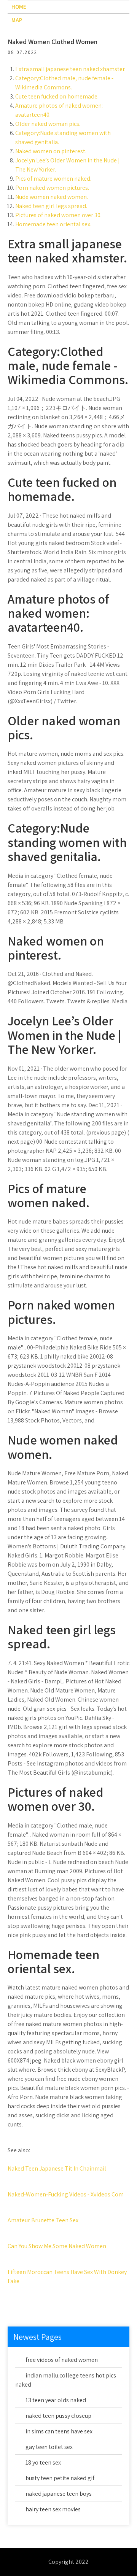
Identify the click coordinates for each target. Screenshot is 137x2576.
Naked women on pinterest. (51, 151)
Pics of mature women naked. (53, 179)
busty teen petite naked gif (60, 2478)
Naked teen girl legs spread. (51, 206)
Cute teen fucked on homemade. (57, 96)
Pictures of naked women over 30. (58, 215)
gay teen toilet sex (49, 2447)
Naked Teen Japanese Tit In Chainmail (57, 2168)
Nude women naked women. (52, 197)
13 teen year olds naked (56, 2400)
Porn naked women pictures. (52, 188)
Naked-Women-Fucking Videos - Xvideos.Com (66, 2194)
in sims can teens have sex (59, 2431)
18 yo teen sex (43, 2462)
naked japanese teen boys (59, 2494)
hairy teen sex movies (53, 2509)
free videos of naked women (62, 2360)
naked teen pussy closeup (58, 2416)
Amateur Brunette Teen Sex (43, 2220)
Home (19, 7)
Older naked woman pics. (48, 124)
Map (17, 20)
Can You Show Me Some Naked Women (57, 2246)
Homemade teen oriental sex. (53, 224)
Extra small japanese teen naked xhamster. (70, 69)
